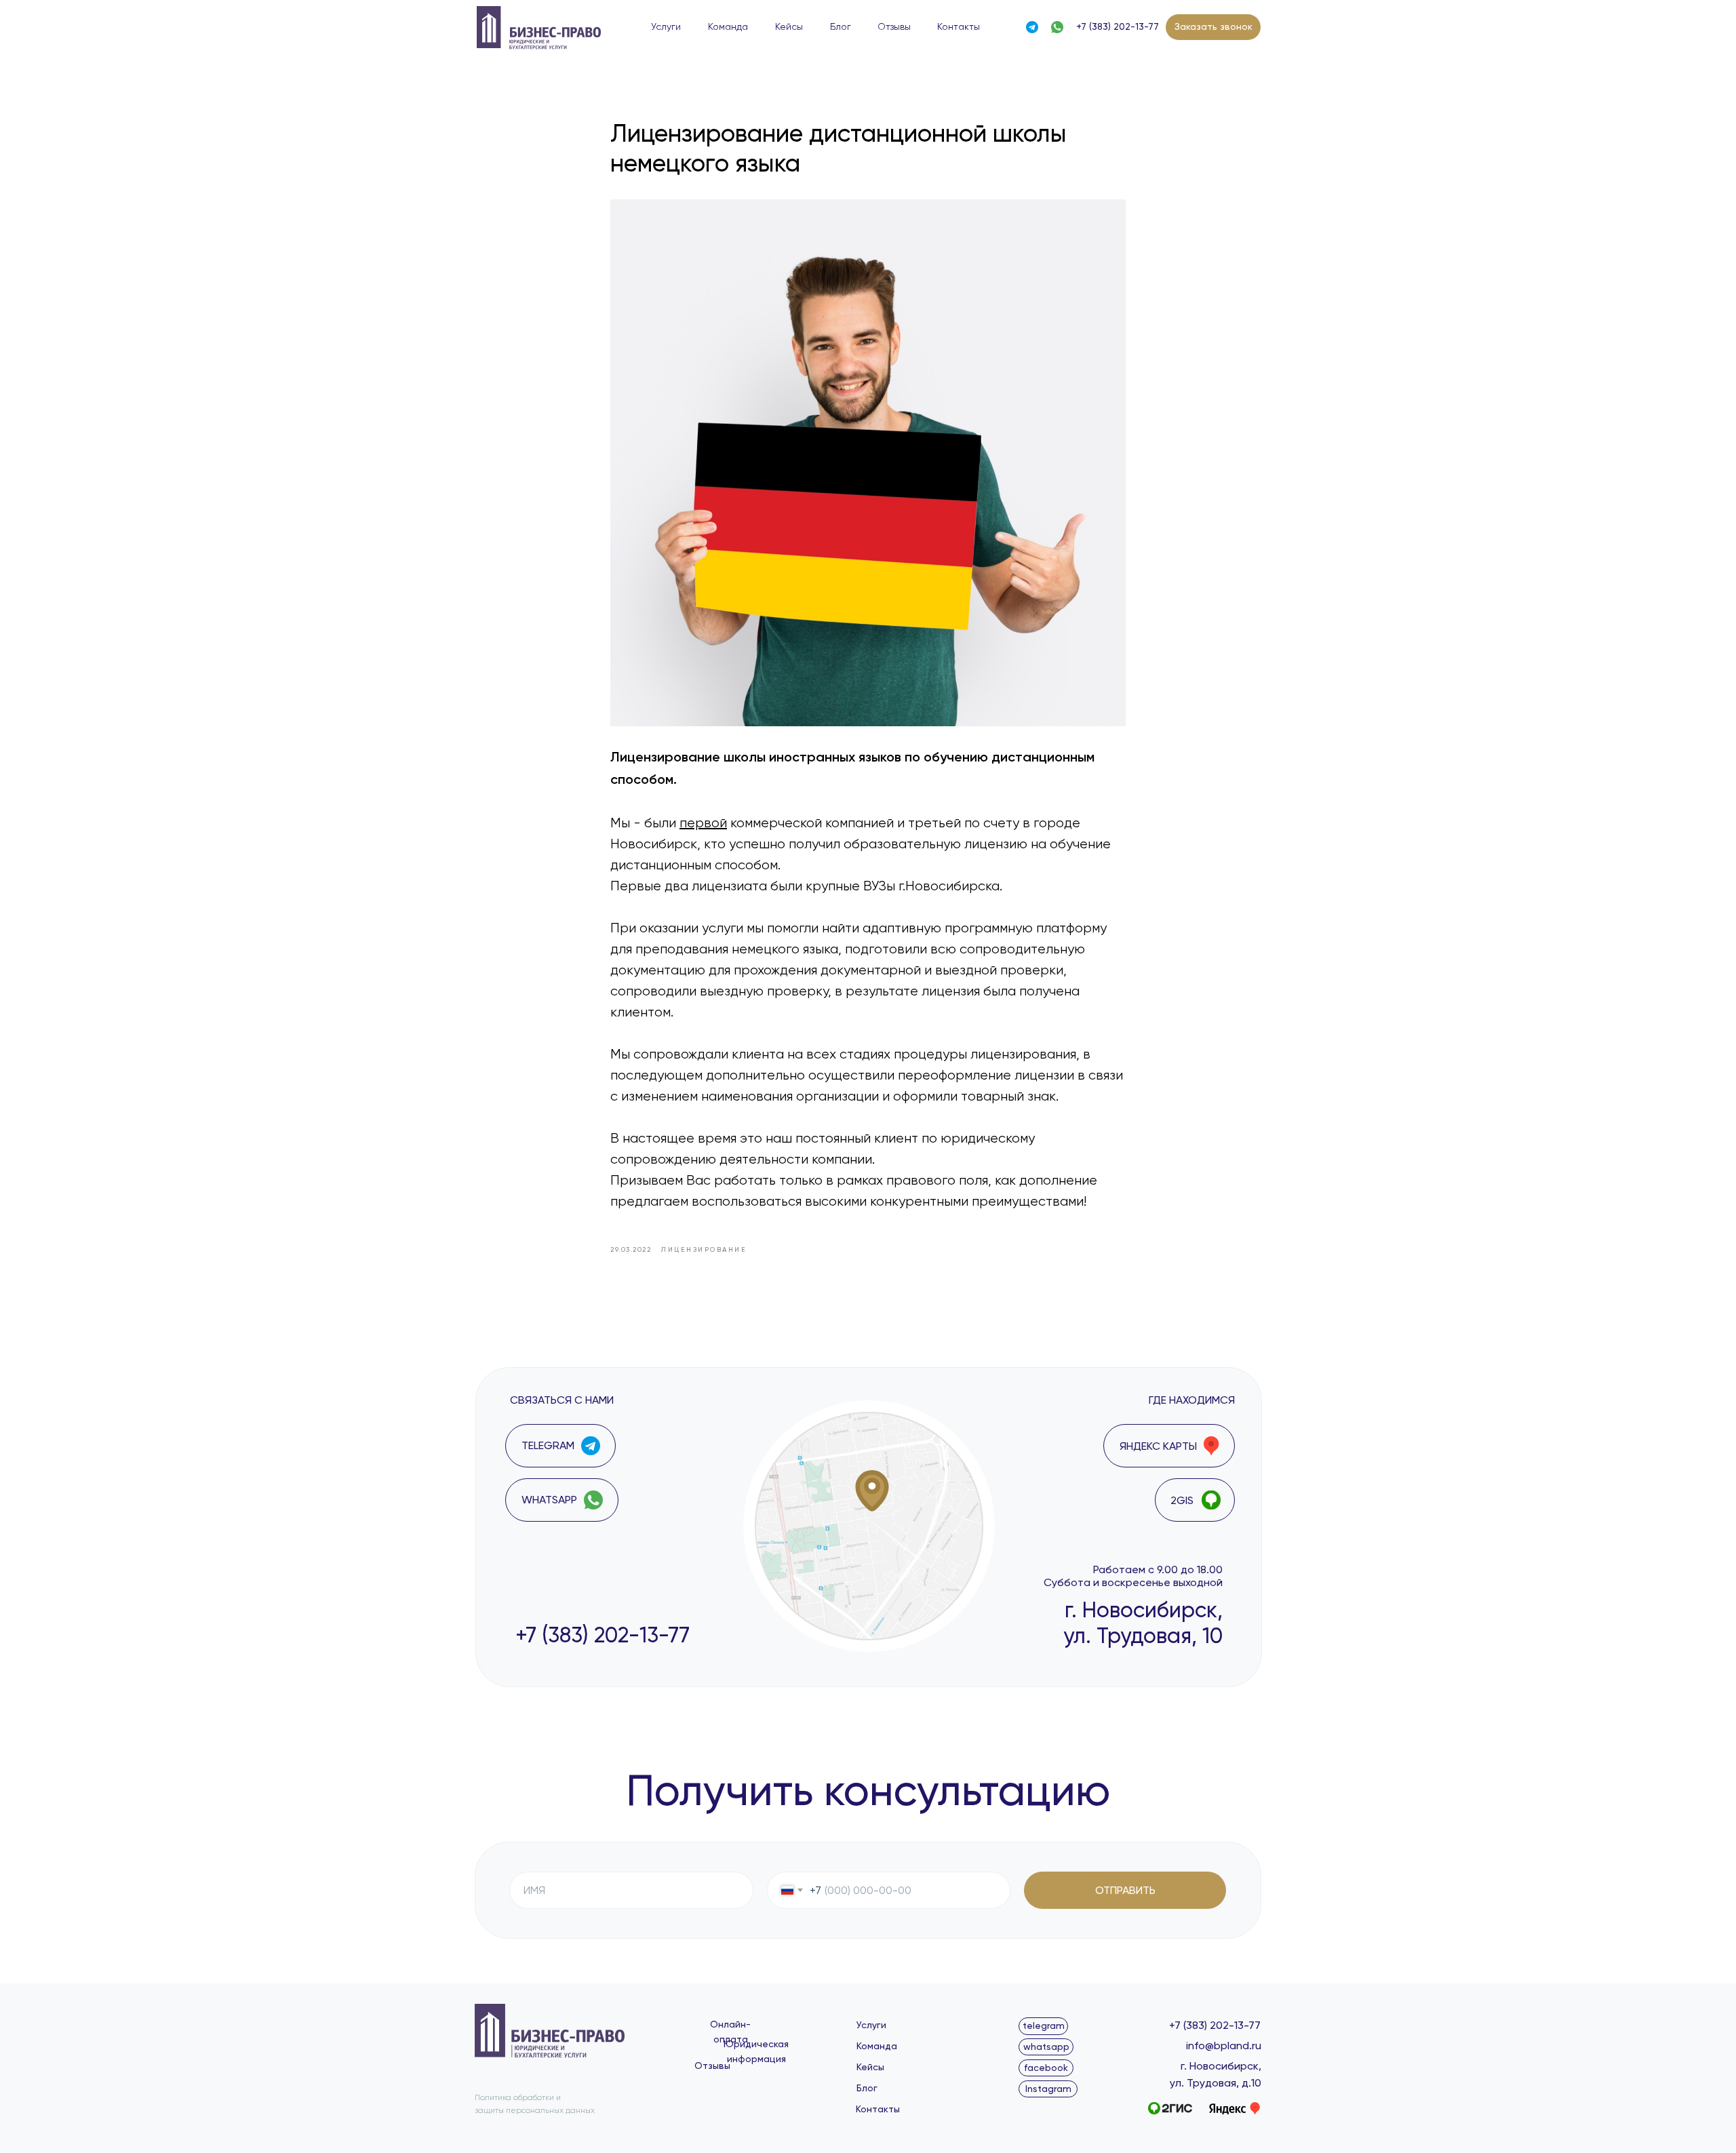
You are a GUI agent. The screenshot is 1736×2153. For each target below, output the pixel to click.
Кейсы (789, 27)
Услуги (666, 27)
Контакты (959, 27)
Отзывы (894, 27)
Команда (728, 27)
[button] (1213, 27)
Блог (841, 27)
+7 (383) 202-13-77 (1118, 26)
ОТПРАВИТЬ (1125, 1890)
